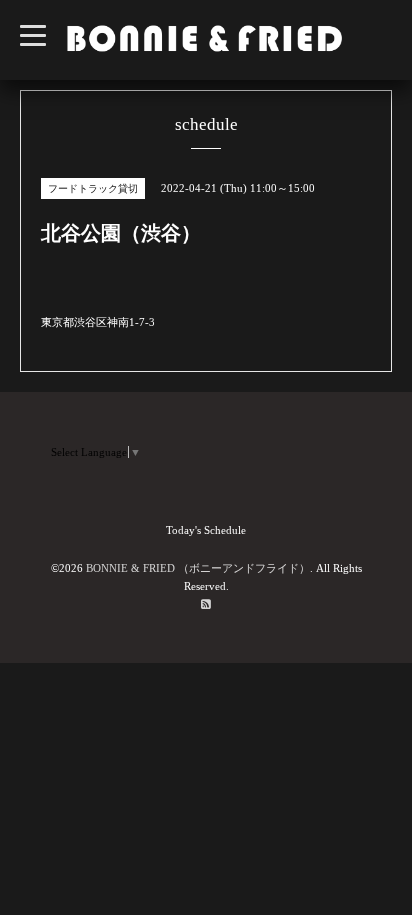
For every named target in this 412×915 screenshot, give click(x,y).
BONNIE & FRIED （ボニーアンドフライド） (198, 568)
